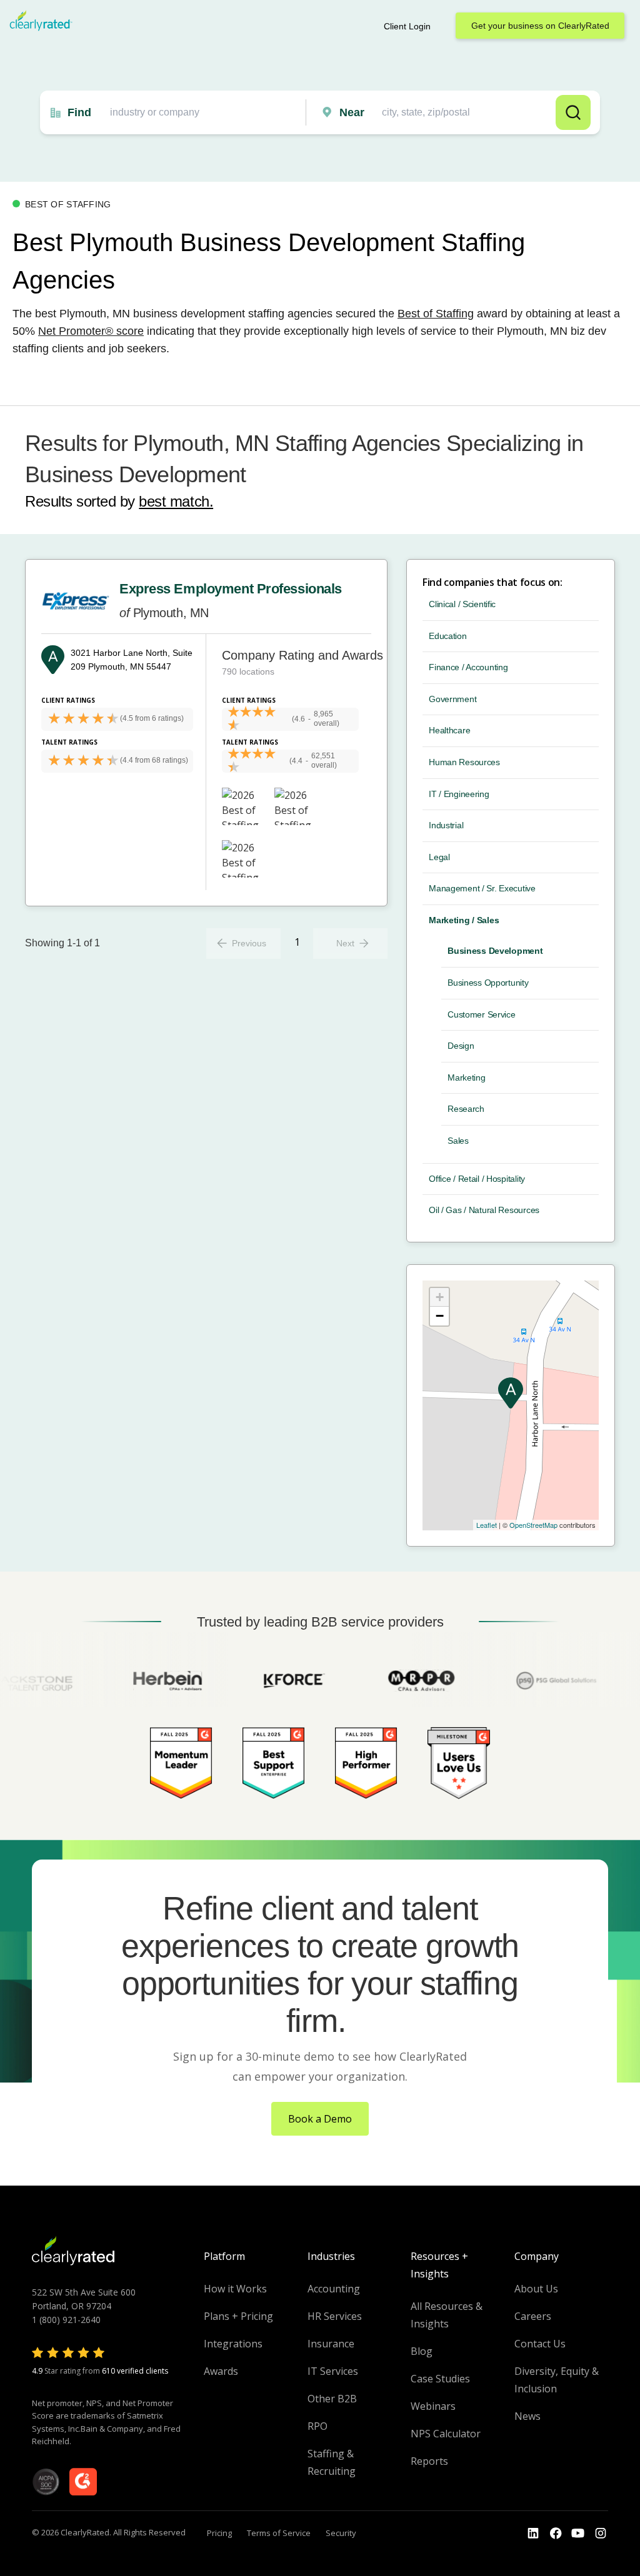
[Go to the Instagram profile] (601, 2534)
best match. (176, 501)
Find (79, 112)
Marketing (466, 1077)
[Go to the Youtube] (556, 2534)
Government (452, 699)
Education (447, 636)
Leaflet (487, 1525)
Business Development (495, 951)
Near (352, 112)
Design (461, 1046)
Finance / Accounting (468, 667)
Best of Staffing (436, 314)
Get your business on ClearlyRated (540, 26)
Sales (458, 1141)
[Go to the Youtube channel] (578, 2534)
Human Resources (464, 762)
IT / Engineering (459, 794)
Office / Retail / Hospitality (477, 1179)
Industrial (446, 825)
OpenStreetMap (533, 1525)
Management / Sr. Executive (482, 888)
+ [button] (440, 1297)
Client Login (407, 26)
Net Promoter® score (91, 331)
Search (573, 112)
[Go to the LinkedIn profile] (533, 2534)
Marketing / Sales (464, 920)
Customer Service (482, 1014)
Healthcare (449, 730)
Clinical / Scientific (462, 604)
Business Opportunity (488, 983)
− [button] (440, 1316)
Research (466, 1109)
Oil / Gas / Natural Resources (484, 1210)
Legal (439, 857)
